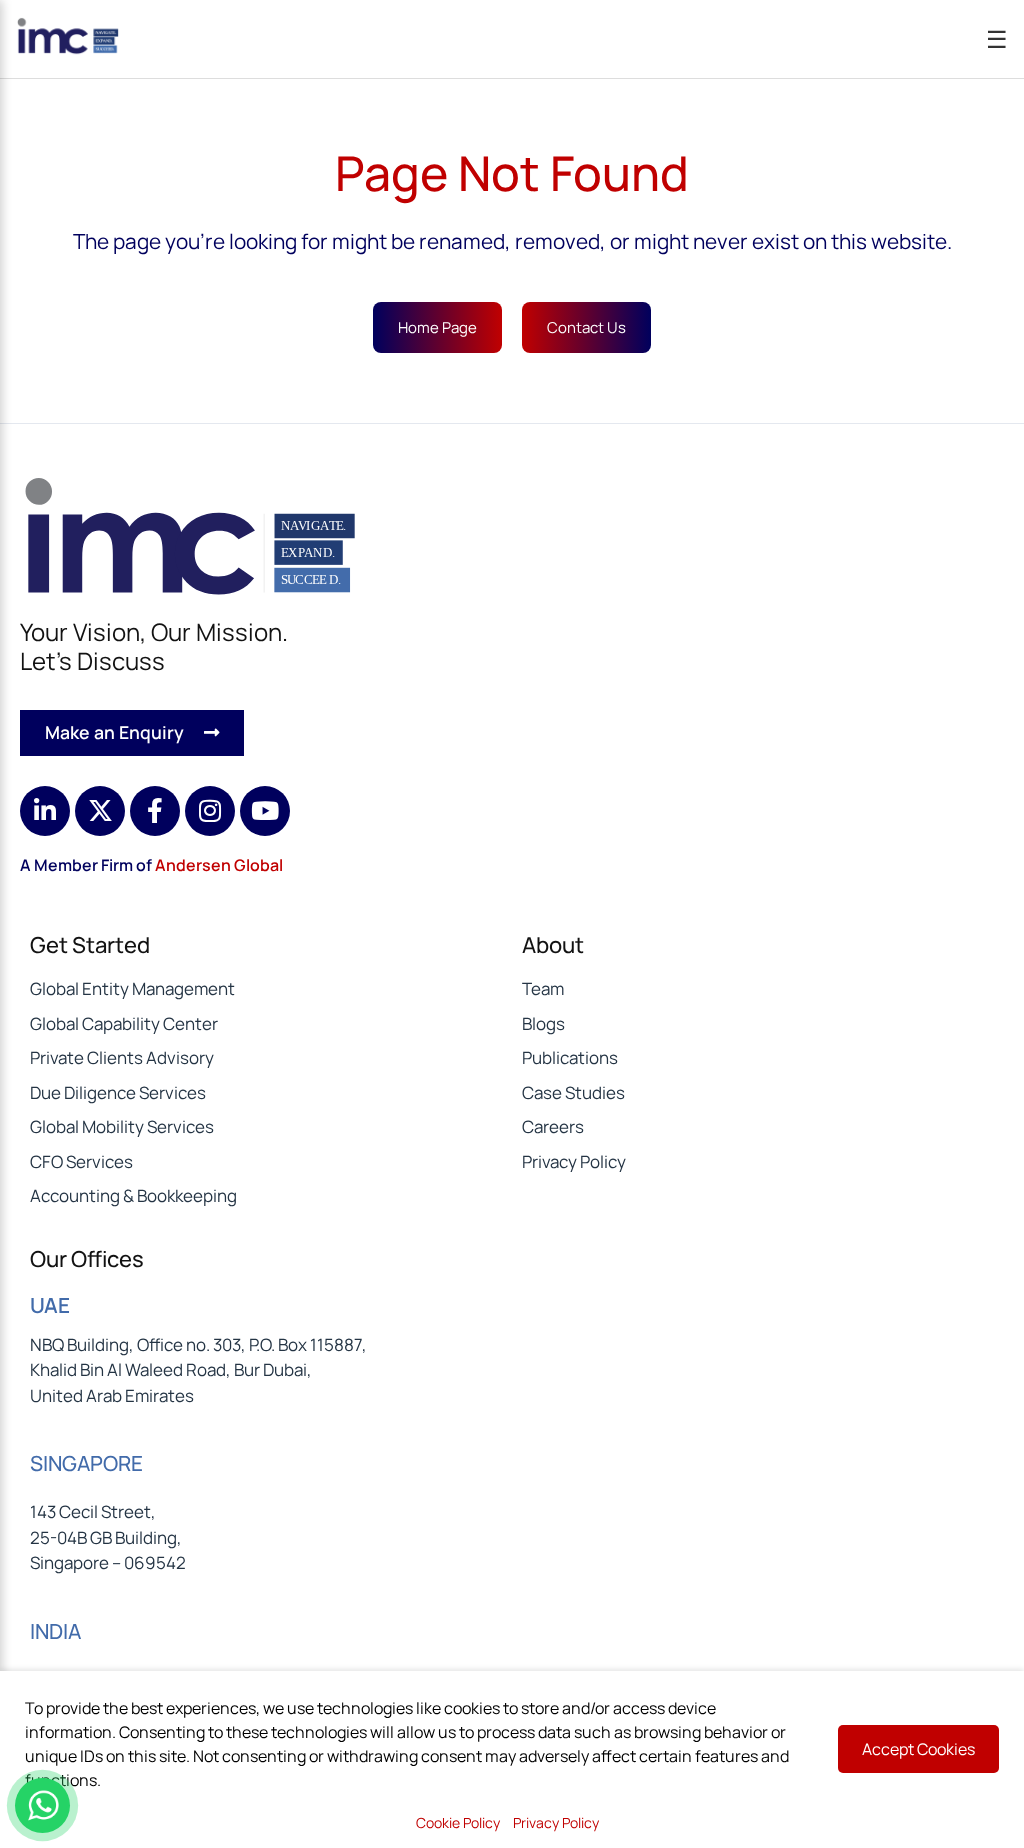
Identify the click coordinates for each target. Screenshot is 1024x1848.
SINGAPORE (86, 1463)
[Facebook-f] (155, 811)
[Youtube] (265, 811)
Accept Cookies (918, 1749)
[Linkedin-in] (45, 811)
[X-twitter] (100, 811)
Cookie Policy (458, 1822)
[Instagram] (210, 811)
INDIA (55, 1631)
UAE (50, 1305)
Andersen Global (219, 865)
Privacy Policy (556, 1822)
